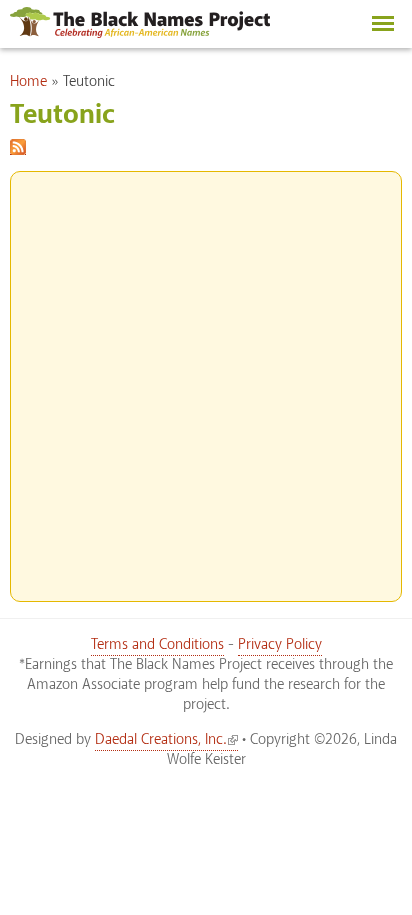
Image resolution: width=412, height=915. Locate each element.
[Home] (140, 33)
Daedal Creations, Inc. (160, 740)
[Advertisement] (206, 378)
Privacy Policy (280, 645)
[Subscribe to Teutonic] (18, 144)
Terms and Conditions (157, 645)
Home (28, 82)
